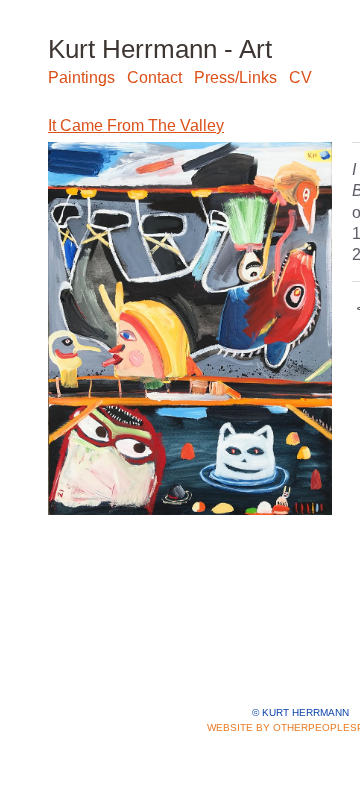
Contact (154, 77)
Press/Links (235, 77)
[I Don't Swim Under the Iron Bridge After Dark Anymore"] (190, 328)
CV (300, 77)
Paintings (81, 77)
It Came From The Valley (136, 125)
